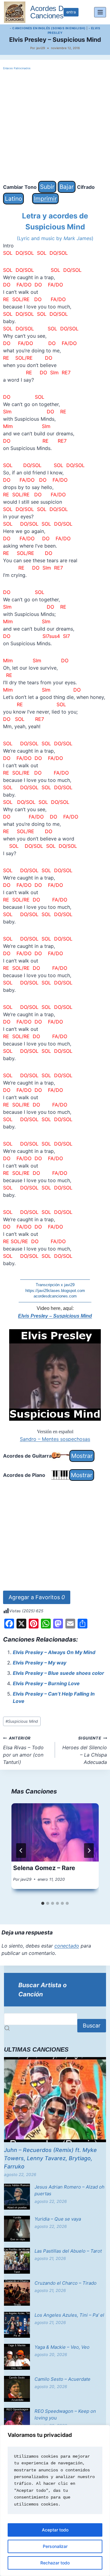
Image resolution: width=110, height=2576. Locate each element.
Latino (13, 199)
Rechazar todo (55, 2563)
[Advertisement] (55, 126)
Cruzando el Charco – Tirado (66, 2283)
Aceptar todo (55, 2530)
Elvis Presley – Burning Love (46, 1683)
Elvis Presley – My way (40, 1663)
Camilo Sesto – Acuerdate (62, 2379)
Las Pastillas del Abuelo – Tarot (68, 2251)
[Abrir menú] (100, 12)
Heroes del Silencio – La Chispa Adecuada (85, 1750)
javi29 (41, 48)
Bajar (67, 187)
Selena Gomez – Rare (44, 1868)
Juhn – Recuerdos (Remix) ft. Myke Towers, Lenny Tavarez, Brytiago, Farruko (50, 2158)
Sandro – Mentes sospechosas (55, 1439)
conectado (67, 1946)
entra (71, 12)
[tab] (43, 1903)
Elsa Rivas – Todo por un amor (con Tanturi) (23, 1750)
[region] (55, 2500)
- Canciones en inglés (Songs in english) (48, 28)
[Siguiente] (89, 1851)
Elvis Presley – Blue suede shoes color (59, 1673)
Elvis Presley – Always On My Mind (54, 1652)
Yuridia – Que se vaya (58, 2219)
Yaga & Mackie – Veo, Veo (62, 2347)
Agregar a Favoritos (37, 1597)
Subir (47, 187)
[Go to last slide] (21, 1851)
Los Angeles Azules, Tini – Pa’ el (69, 2315)
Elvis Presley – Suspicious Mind (55, 1316)
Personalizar (55, 2546)
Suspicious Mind (22, 1721)
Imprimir (45, 199)
